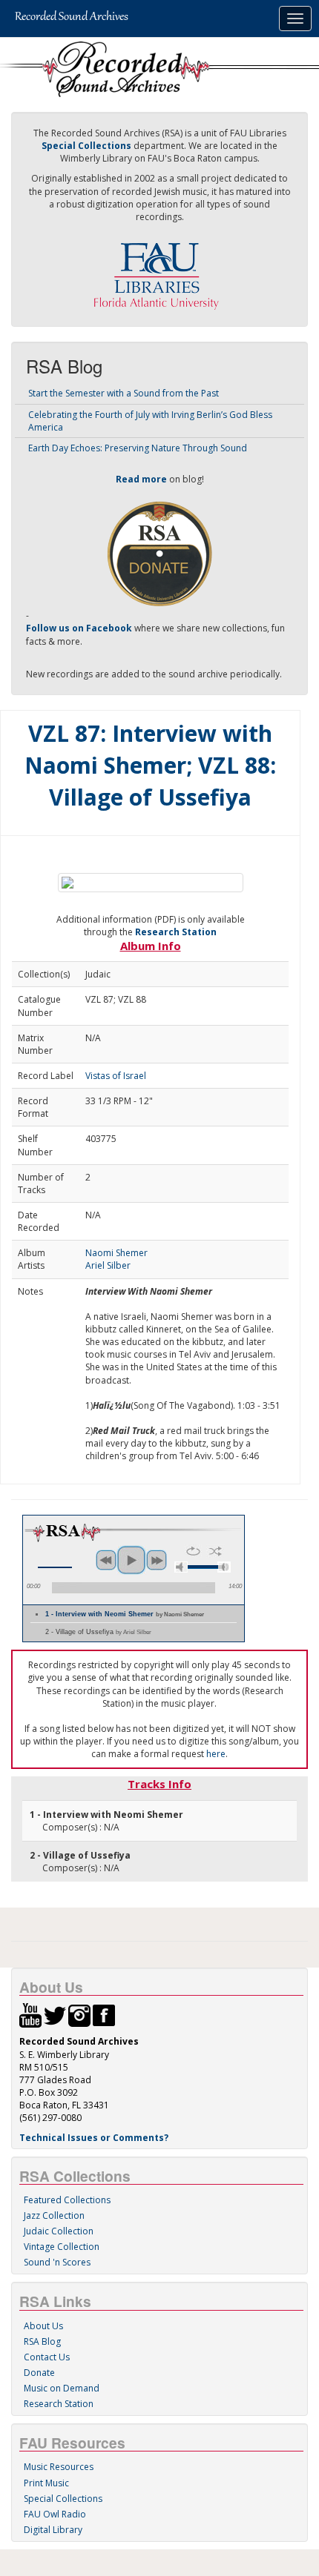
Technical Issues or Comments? (94, 2138)
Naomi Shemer (116, 1253)
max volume (224, 1567)
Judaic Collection (59, 2231)
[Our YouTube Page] (30, 2015)
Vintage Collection (62, 2247)
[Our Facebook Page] (104, 2015)
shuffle (216, 1551)
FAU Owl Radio (55, 2514)
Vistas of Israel (116, 1076)
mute (181, 1567)
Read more (141, 479)
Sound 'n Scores (57, 2262)
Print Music (46, 2483)
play (131, 1560)
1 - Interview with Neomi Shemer (125, 1614)
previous (106, 1560)
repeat (193, 1551)
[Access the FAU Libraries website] (159, 270)
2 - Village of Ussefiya (98, 1632)
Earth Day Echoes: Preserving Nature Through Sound (138, 448)
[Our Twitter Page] (55, 2015)
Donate (39, 2373)
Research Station (176, 932)
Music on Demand (62, 2388)
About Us (43, 2326)
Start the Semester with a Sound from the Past (124, 393)
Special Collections (63, 2499)
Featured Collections (67, 2200)
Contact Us (47, 2357)
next (157, 1560)
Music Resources (59, 2467)
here (216, 1754)
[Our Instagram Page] (79, 2015)
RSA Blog (42, 2341)
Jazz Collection (54, 2215)
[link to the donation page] (159, 552)
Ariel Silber (108, 1265)
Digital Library (53, 2530)
